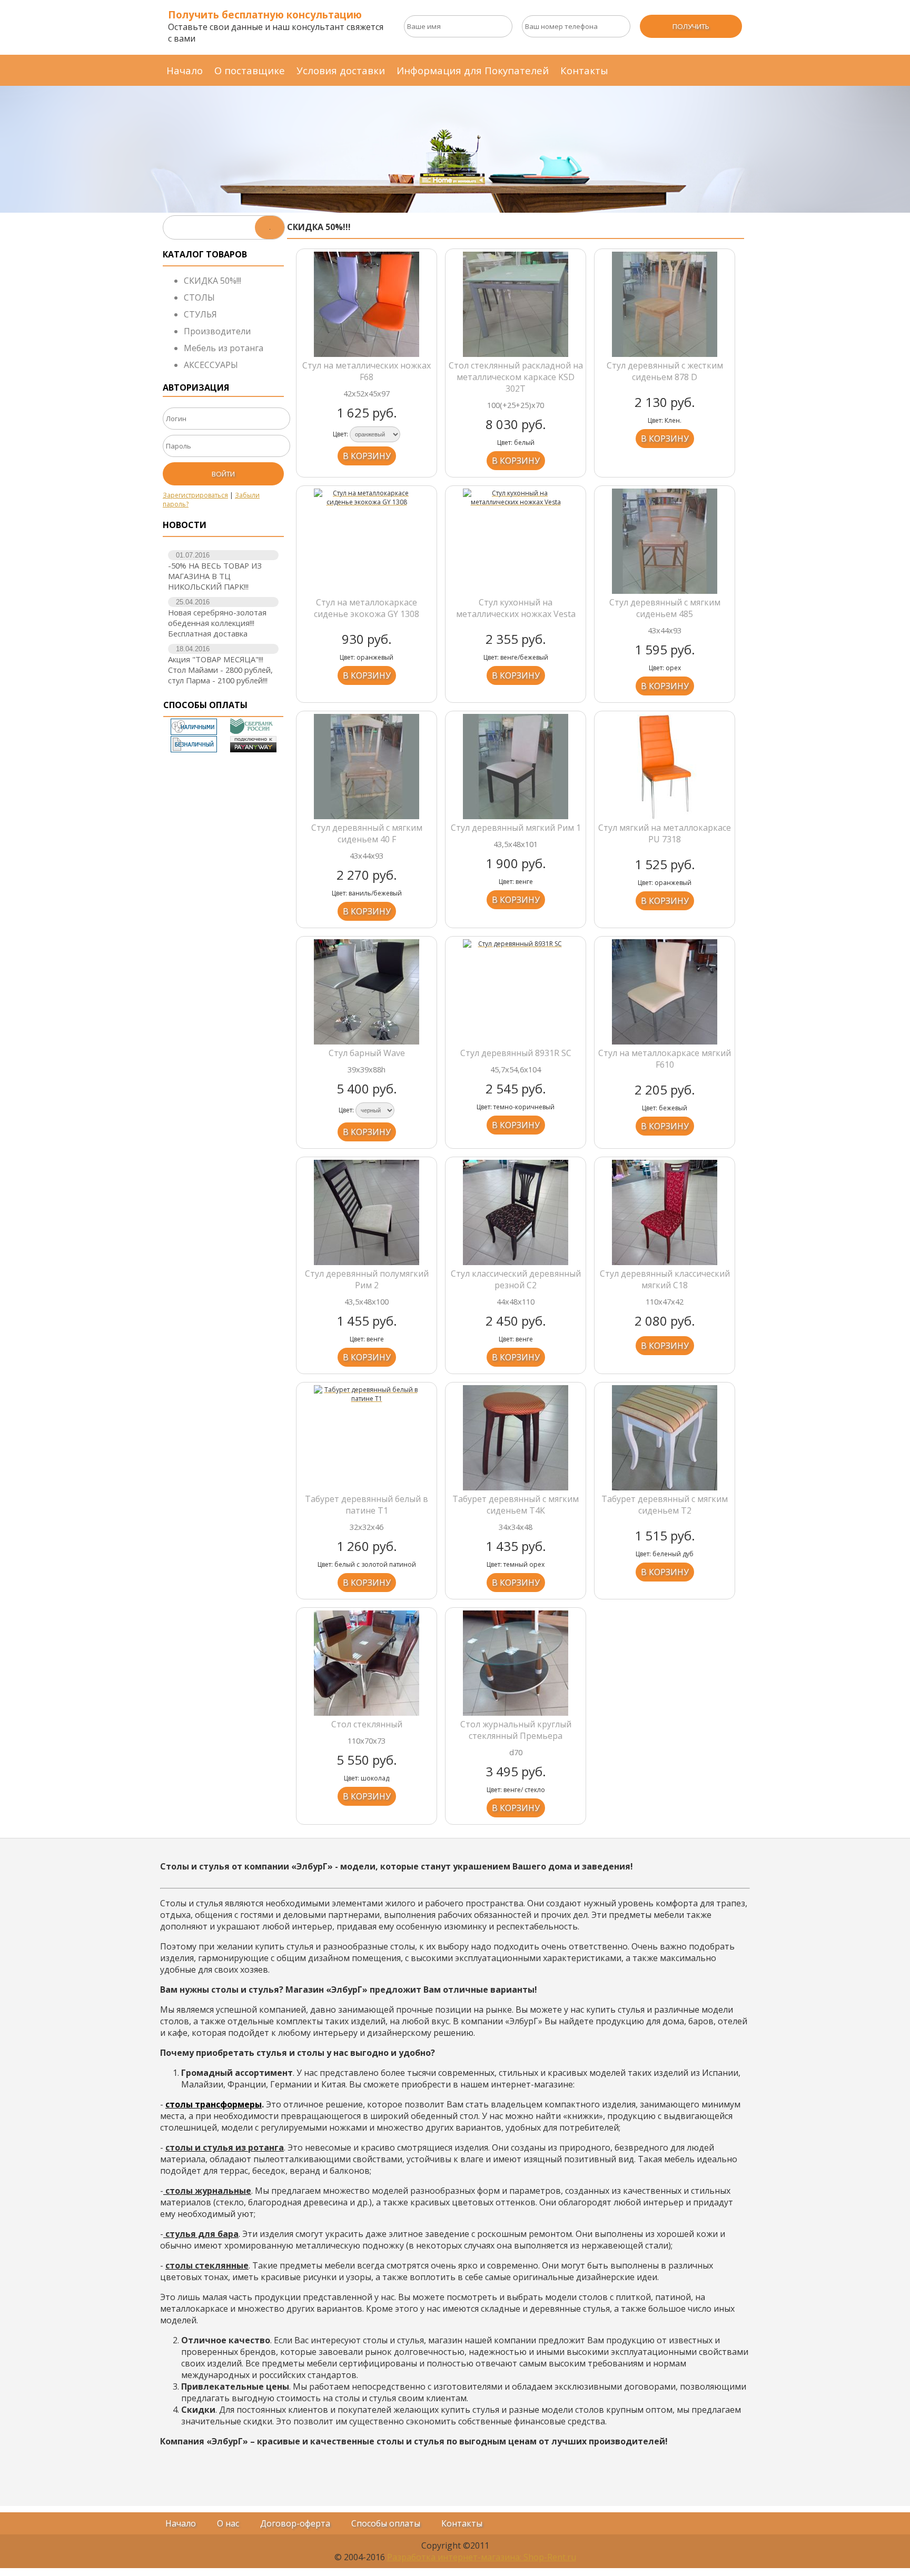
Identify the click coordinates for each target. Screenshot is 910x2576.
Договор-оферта (295, 2523)
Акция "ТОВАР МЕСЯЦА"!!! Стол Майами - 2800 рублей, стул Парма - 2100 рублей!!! (220, 670)
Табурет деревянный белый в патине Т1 (367, 1505)
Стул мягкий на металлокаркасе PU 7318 (665, 833)
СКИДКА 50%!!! (212, 281)
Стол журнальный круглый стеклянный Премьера (516, 1730)
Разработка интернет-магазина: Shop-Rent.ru (482, 2557)
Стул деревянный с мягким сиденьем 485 (665, 608)
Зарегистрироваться (195, 495)
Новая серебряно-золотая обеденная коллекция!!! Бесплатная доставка (217, 623)
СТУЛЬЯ (200, 314)
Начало (185, 70)
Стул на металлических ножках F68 (367, 371)
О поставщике (250, 70)
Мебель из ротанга (224, 348)
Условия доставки (341, 70)
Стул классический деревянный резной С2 (516, 1279)
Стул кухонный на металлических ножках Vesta (516, 608)
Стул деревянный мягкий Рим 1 (516, 828)
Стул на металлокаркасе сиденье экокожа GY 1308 (367, 608)
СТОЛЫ (199, 297)
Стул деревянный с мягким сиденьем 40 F (367, 833)
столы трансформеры (214, 2104)
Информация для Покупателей (473, 70)
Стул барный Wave (367, 1053)
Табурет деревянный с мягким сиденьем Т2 (665, 1505)
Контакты (584, 70)
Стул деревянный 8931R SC (516, 1053)
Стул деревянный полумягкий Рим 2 (367, 1279)
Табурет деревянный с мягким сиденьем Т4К (516, 1505)
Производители (217, 331)
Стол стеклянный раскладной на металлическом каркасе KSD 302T (516, 377)
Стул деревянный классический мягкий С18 (665, 1279)
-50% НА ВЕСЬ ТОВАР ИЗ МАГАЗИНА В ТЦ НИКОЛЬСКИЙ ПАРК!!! (215, 576)
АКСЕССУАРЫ (211, 365)
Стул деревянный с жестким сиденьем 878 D (665, 371)
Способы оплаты (386, 2523)
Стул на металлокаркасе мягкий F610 (665, 1059)
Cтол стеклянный (367, 1724)
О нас (228, 2523)
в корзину (367, 456)
